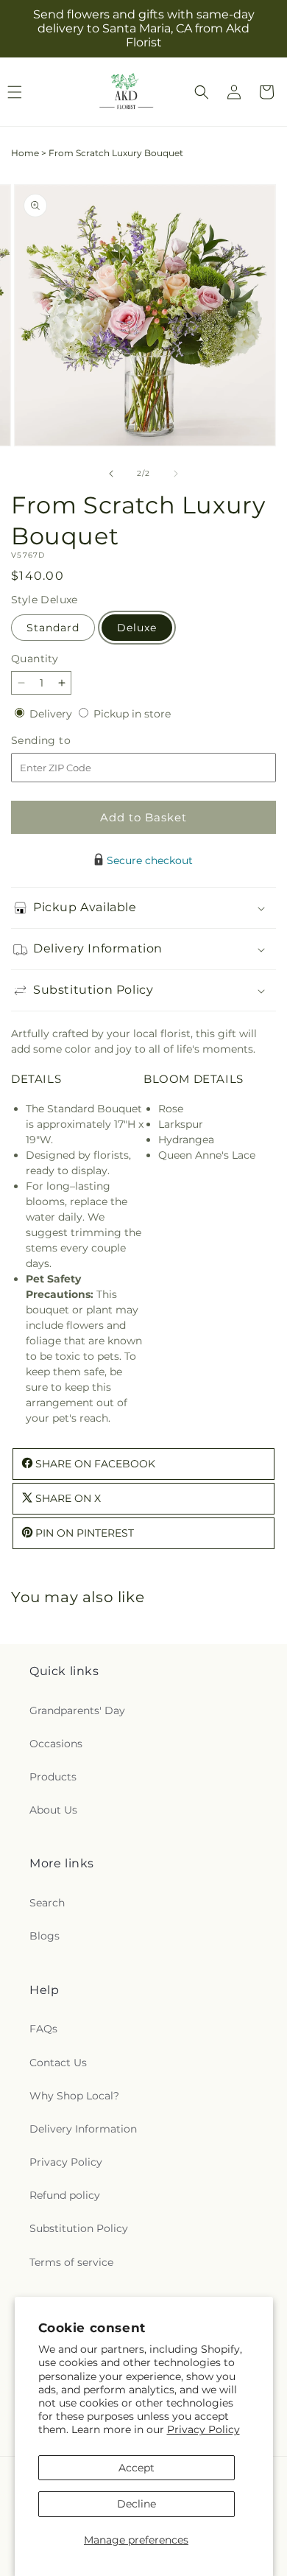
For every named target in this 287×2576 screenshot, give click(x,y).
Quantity (35, 659)
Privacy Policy (203, 2429)
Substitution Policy (79, 2228)
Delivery (52, 714)
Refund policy (65, 2195)
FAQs (43, 2029)
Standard (53, 628)
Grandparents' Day (77, 1710)
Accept (137, 2468)
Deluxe (137, 628)
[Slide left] (111, 474)
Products (53, 1777)
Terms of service (71, 2262)
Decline (137, 2504)
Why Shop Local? (74, 2096)
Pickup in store (132, 714)
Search (47, 1903)
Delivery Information (83, 2129)
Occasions (56, 1744)
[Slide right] (176, 474)
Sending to (63, 741)
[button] (202, 92)
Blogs (45, 1936)
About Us (53, 1810)
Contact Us (58, 2063)
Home (25, 153)
